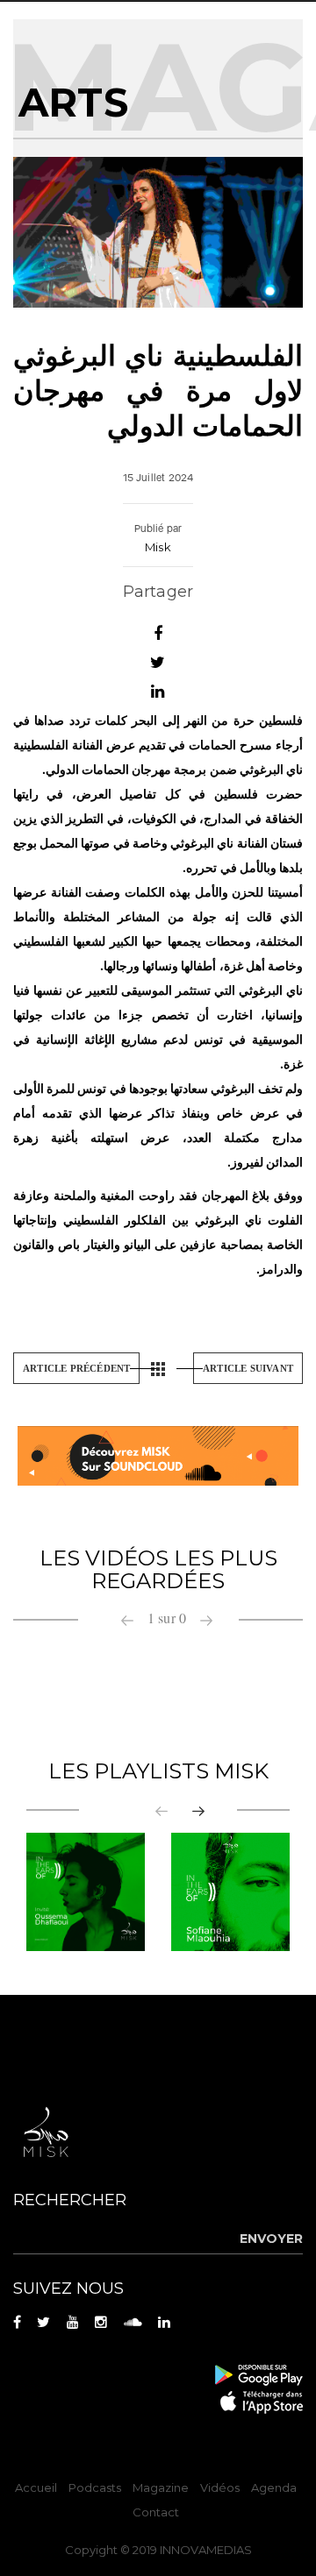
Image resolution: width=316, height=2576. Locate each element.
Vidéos (220, 2487)
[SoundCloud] (158, 1455)
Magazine (161, 2487)
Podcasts (95, 2487)
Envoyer (271, 2239)
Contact (156, 2512)
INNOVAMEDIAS (206, 2550)
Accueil (36, 2487)
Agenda (274, 2487)
